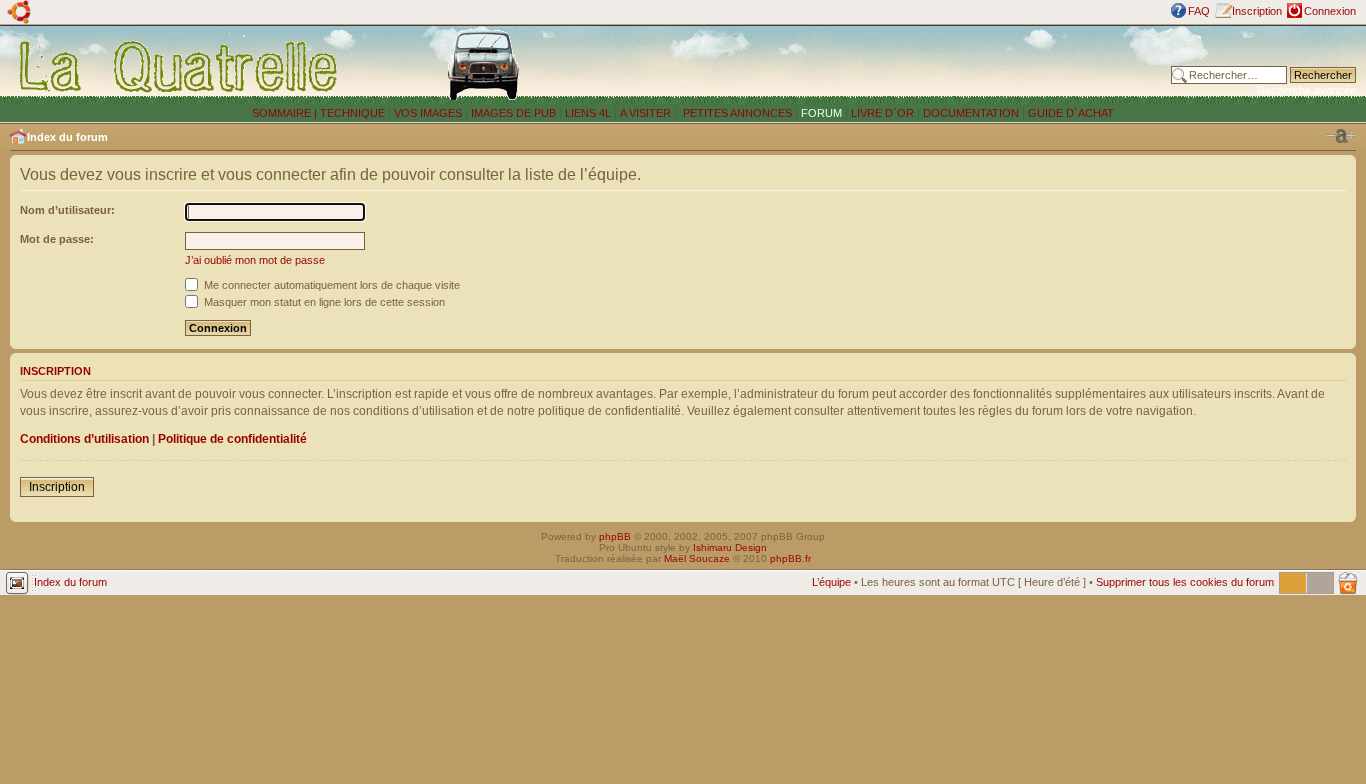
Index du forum (67, 137)
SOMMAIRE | (286, 113)
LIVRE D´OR (882, 113)
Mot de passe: (57, 239)
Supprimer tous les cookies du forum (1185, 582)
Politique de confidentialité (232, 439)
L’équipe (831, 582)
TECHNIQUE (352, 113)
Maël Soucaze (697, 558)
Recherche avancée (1306, 90)
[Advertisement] (893, 65)
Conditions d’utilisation (84, 439)
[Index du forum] (179, 66)
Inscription (1257, 11)
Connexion (1330, 11)
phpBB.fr (790, 558)
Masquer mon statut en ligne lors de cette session (323, 302)
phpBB (615, 536)
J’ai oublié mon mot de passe (255, 260)
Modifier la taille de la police (1341, 136)
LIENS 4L (589, 113)
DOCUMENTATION (971, 113)
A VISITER (645, 113)
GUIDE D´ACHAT (1071, 113)
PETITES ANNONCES (736, 113)
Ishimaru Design (730, 547)
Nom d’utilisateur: (67, 210)
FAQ (1199, 11)
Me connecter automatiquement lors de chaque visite (330, 285)
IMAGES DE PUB (513, 113)
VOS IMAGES (428, 113)
